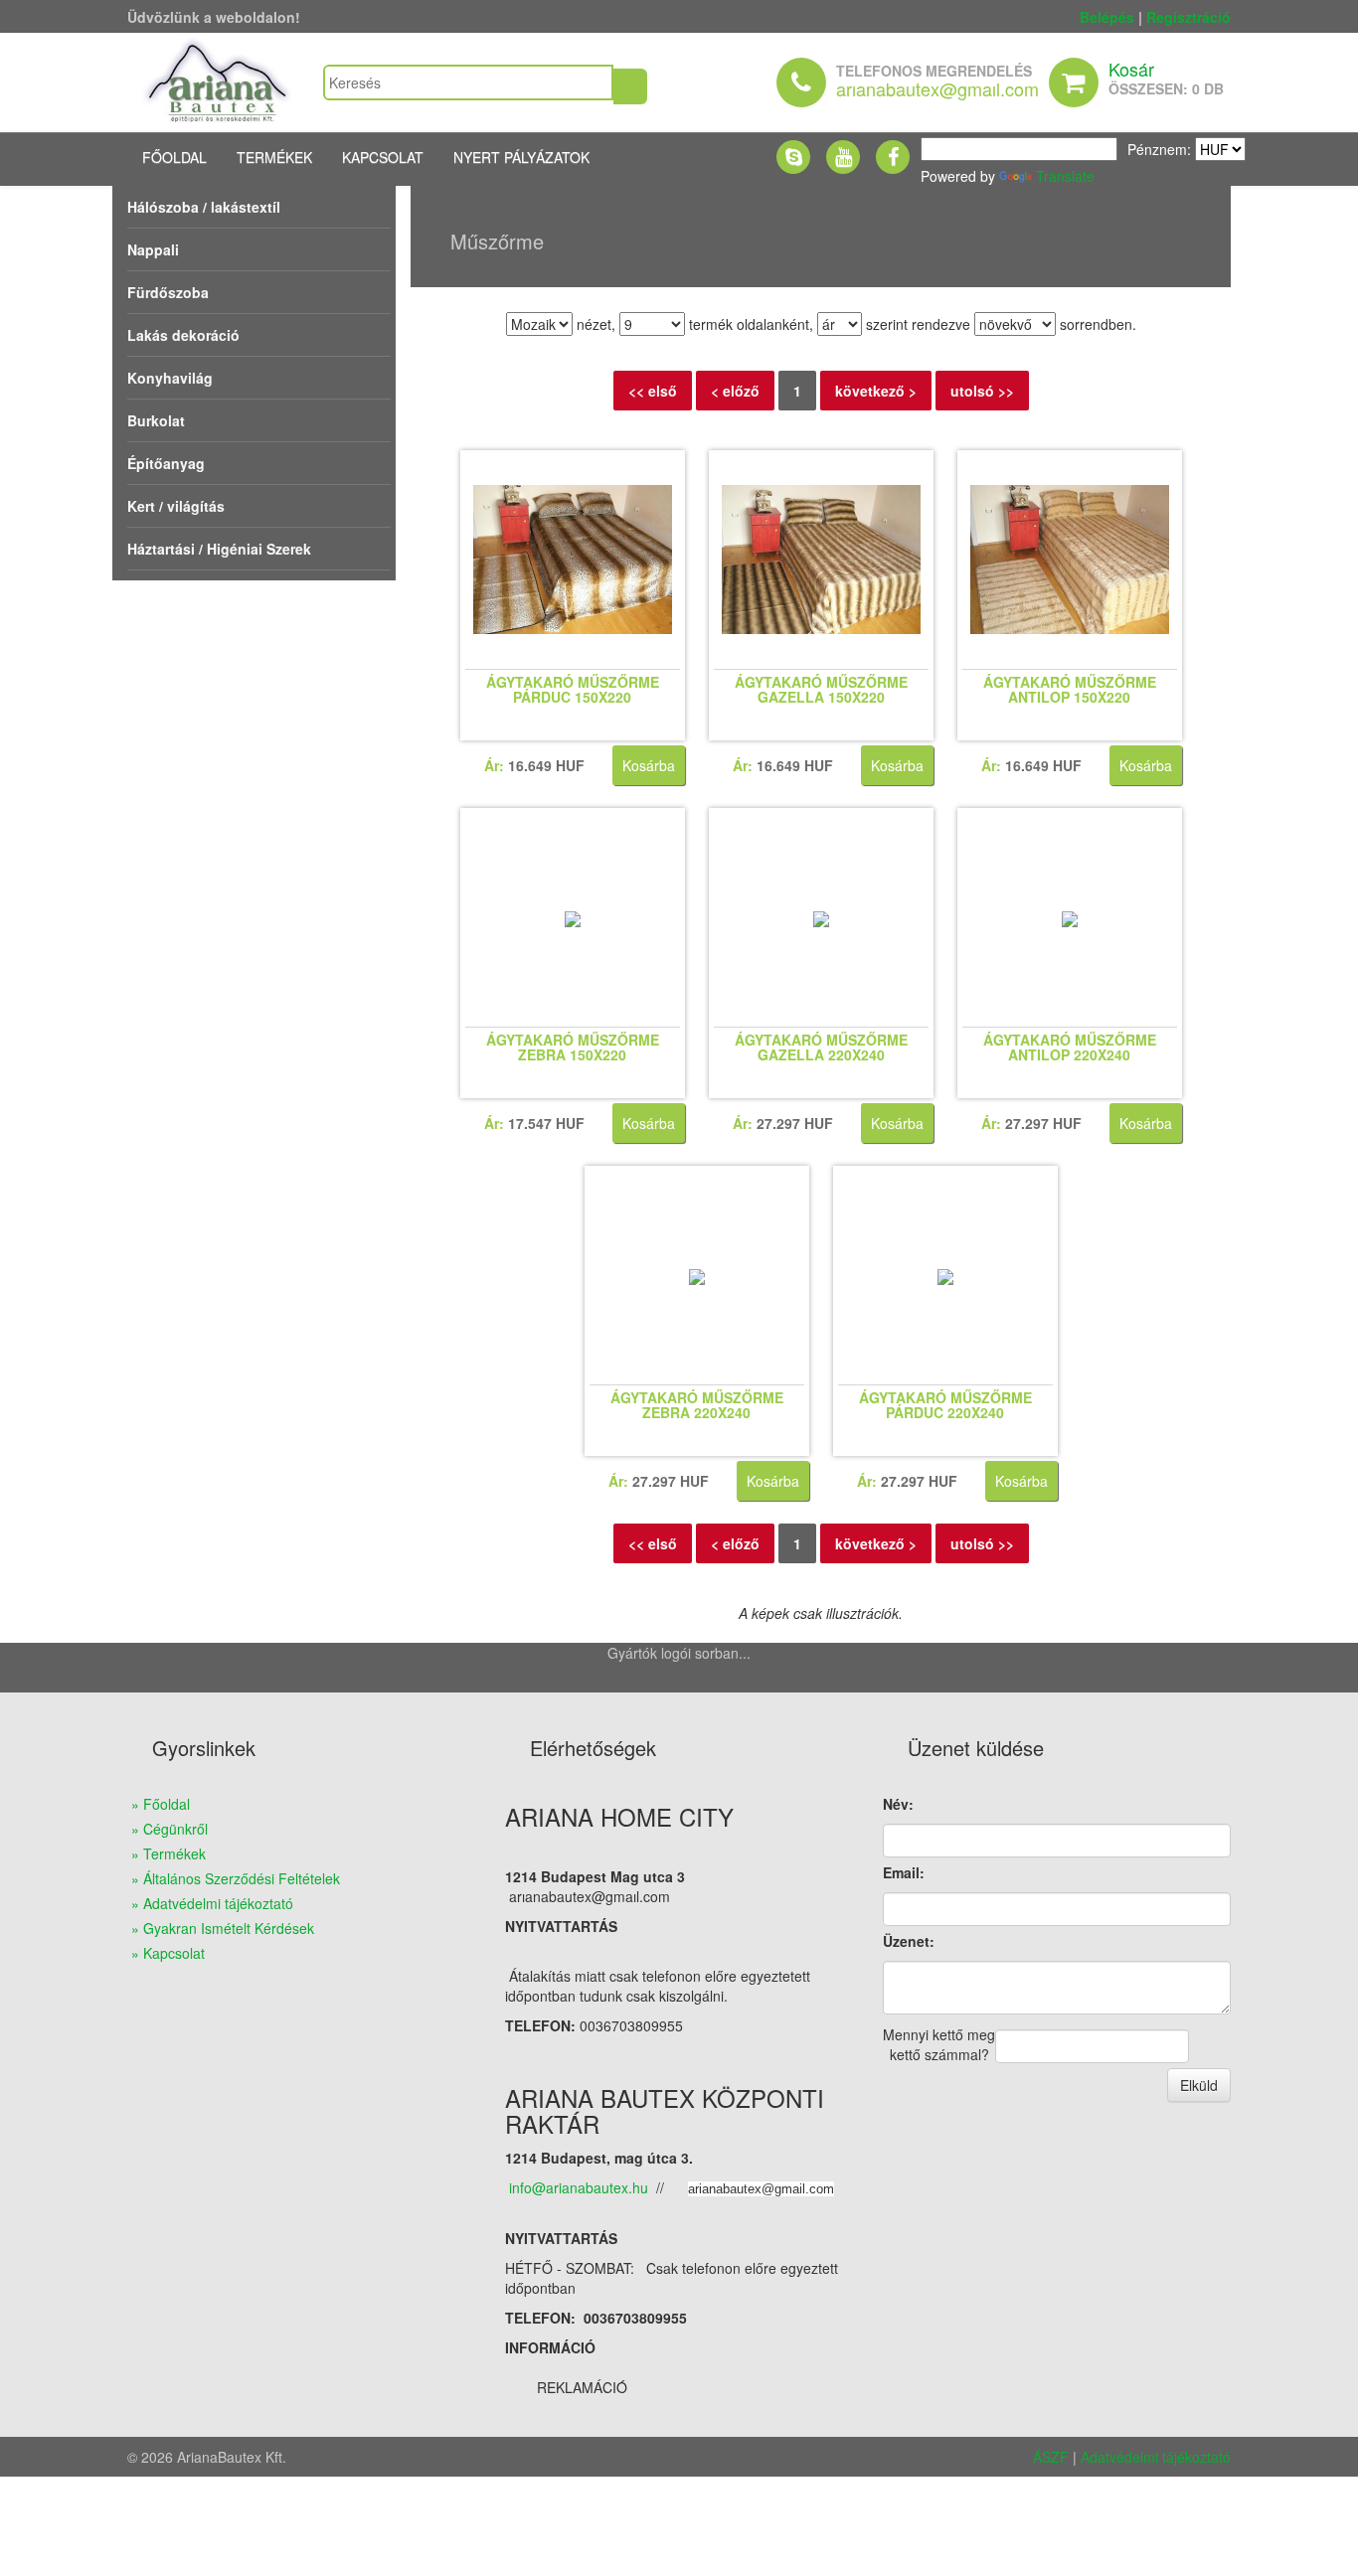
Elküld (1199, 2085)
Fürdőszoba (168, 292)
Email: (904, 1872)
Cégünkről (175, 1829)
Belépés (1107, 17)
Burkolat (156, 420)
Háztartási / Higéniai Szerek (219, 549)
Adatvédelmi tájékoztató (218, 1903)
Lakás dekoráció (183, 335)
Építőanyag (166, 463)
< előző (735, 391)
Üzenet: (909, 1941)
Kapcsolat (383, 157)
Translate (1065, 176)
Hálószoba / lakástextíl (204, 207)
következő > (876, 391)
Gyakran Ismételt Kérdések (229, 1928)
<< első (653, 391)
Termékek (274, 157)
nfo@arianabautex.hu (580, 2187)
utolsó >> (982, 391)
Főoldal (174, 157)
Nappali (153, 249)
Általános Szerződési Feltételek (242, 1878)
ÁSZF (1051, 2457)
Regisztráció (1188, 17)
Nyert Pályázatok (521, 157)
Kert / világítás (176, 506)
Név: (898, 1804)
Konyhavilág (170, 378)
